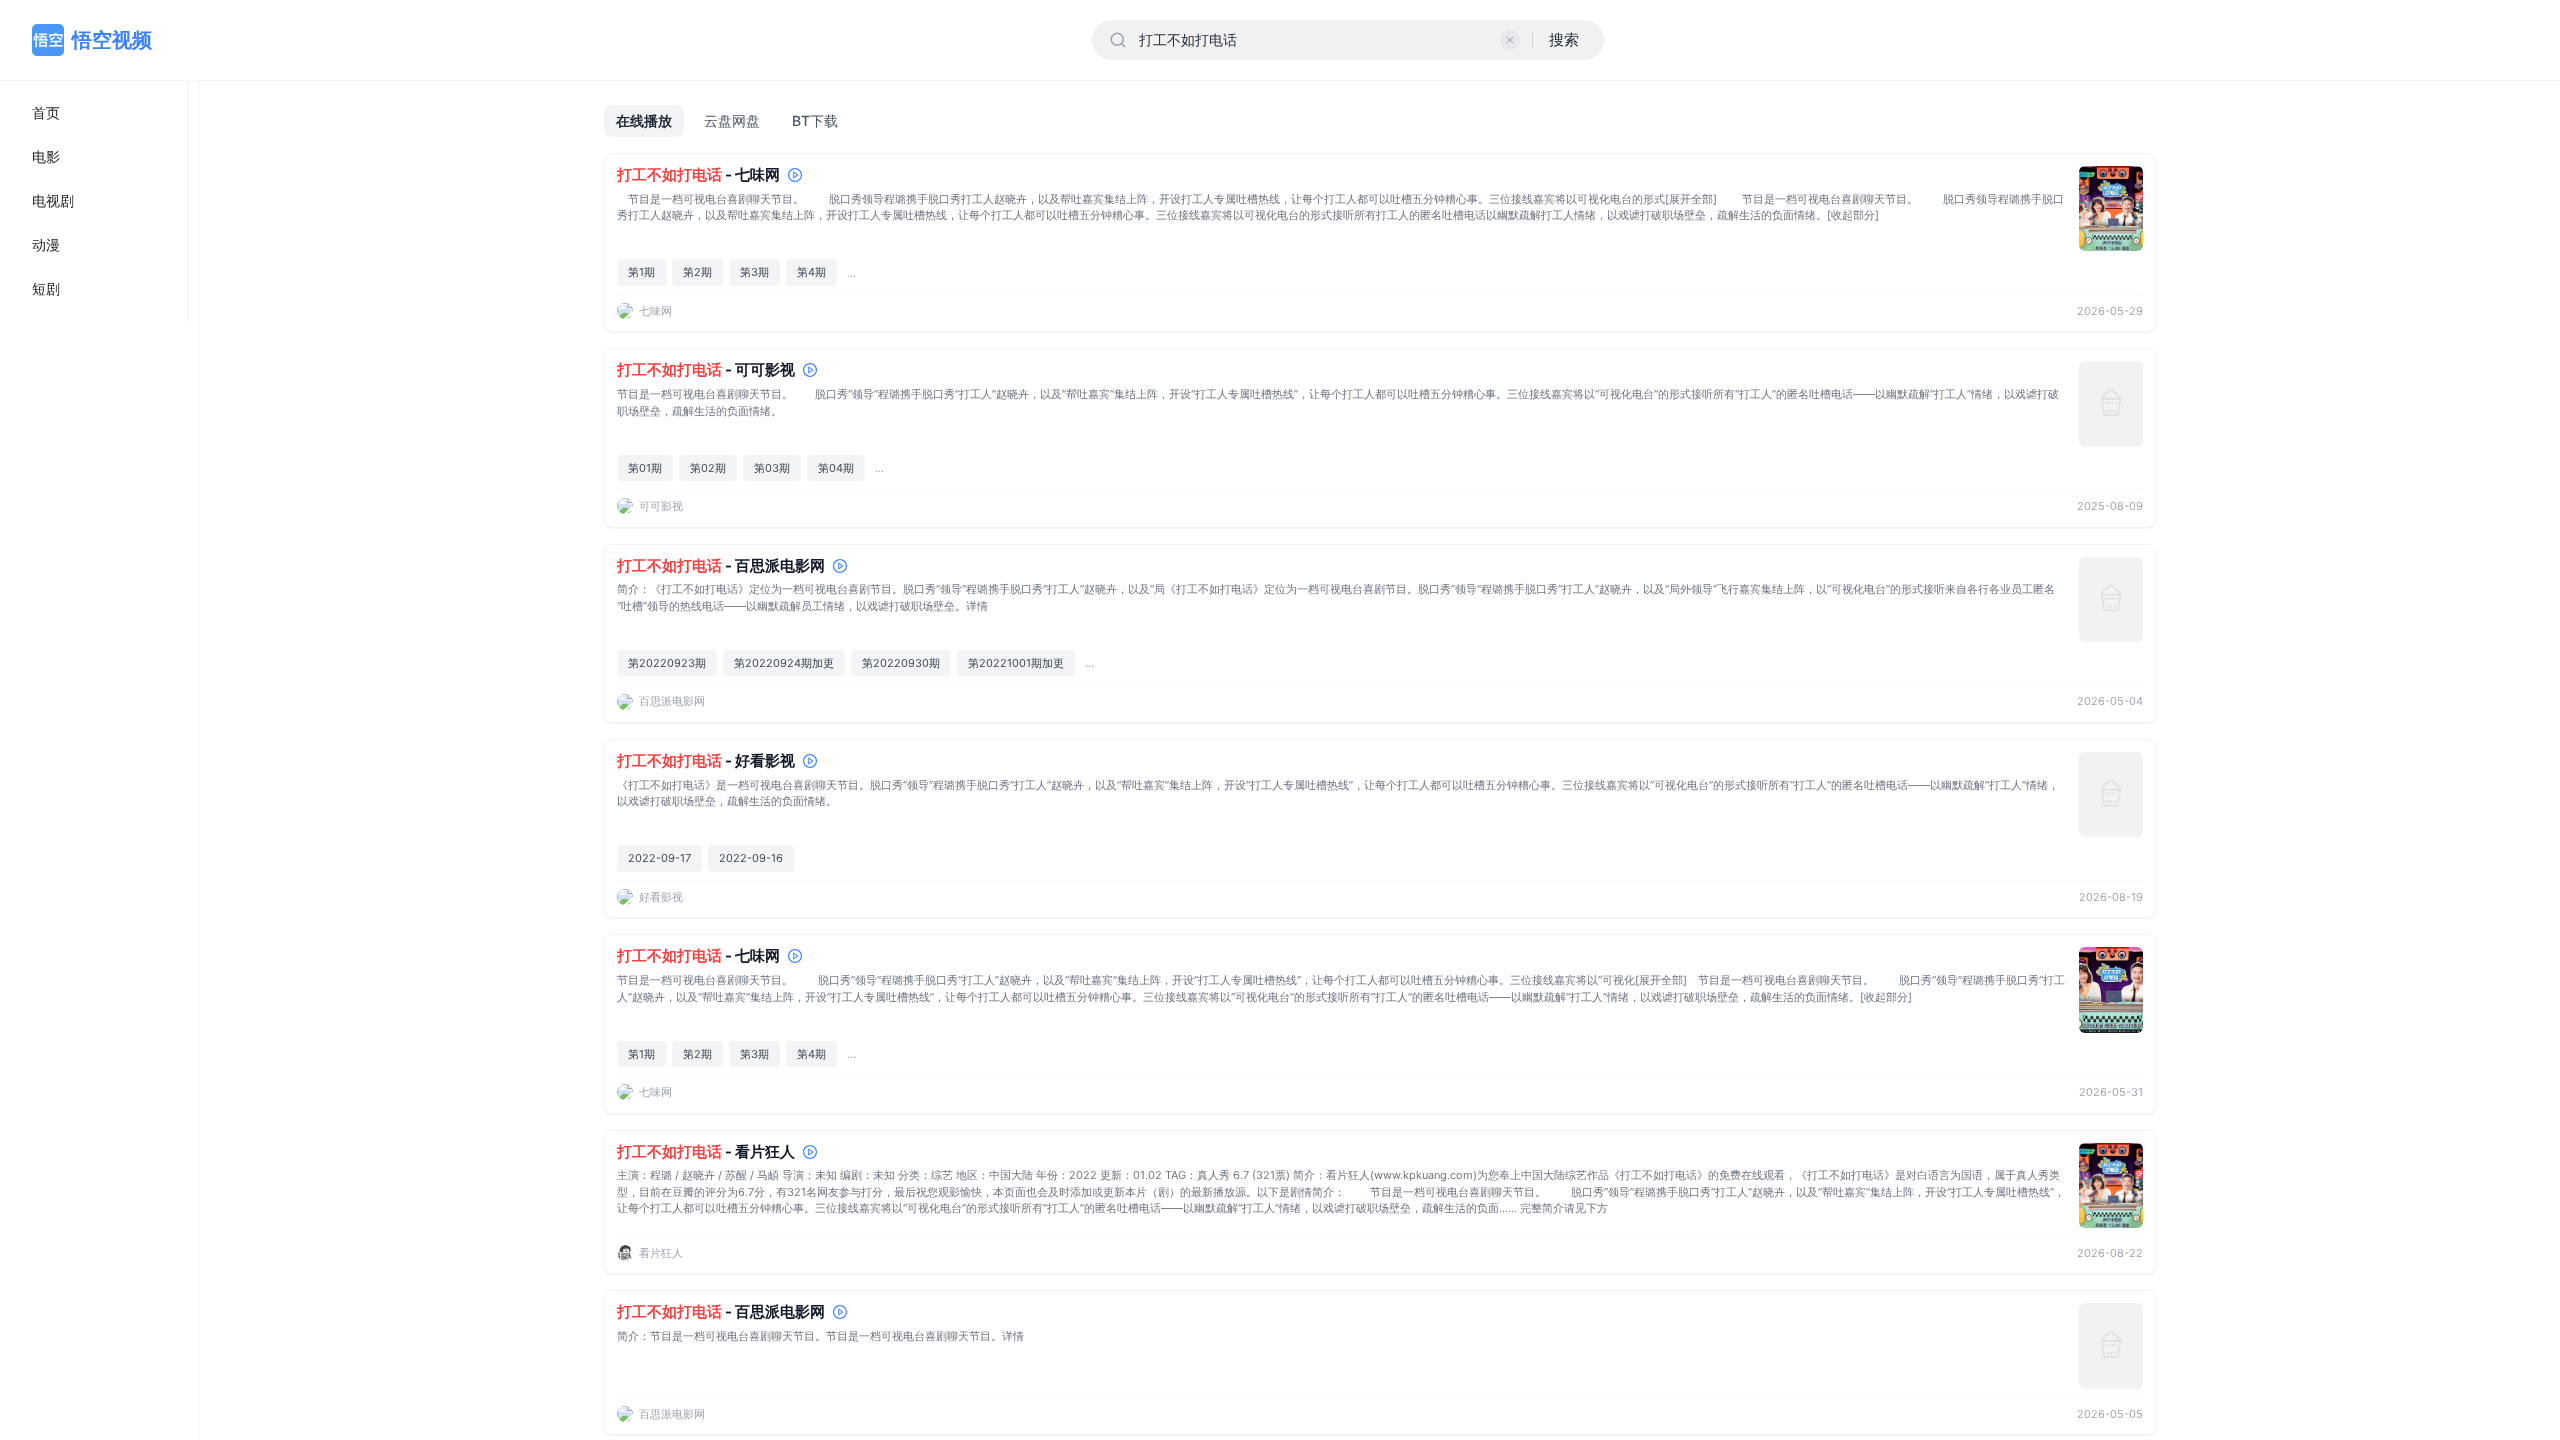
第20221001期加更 (1016, 663)
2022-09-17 (659, 858)
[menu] (94, 201)
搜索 (1564, 39)
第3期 (754, 272)
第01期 (645, 468)
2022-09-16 (751, 858)
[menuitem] (94, 113)
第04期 (836, 468)
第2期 (697, 272)
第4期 (811, 272)
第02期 (708, 468)
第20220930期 (901, 663)
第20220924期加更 (784, 663)
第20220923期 (667, 663)
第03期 (772, 468)
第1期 (641, 272)
